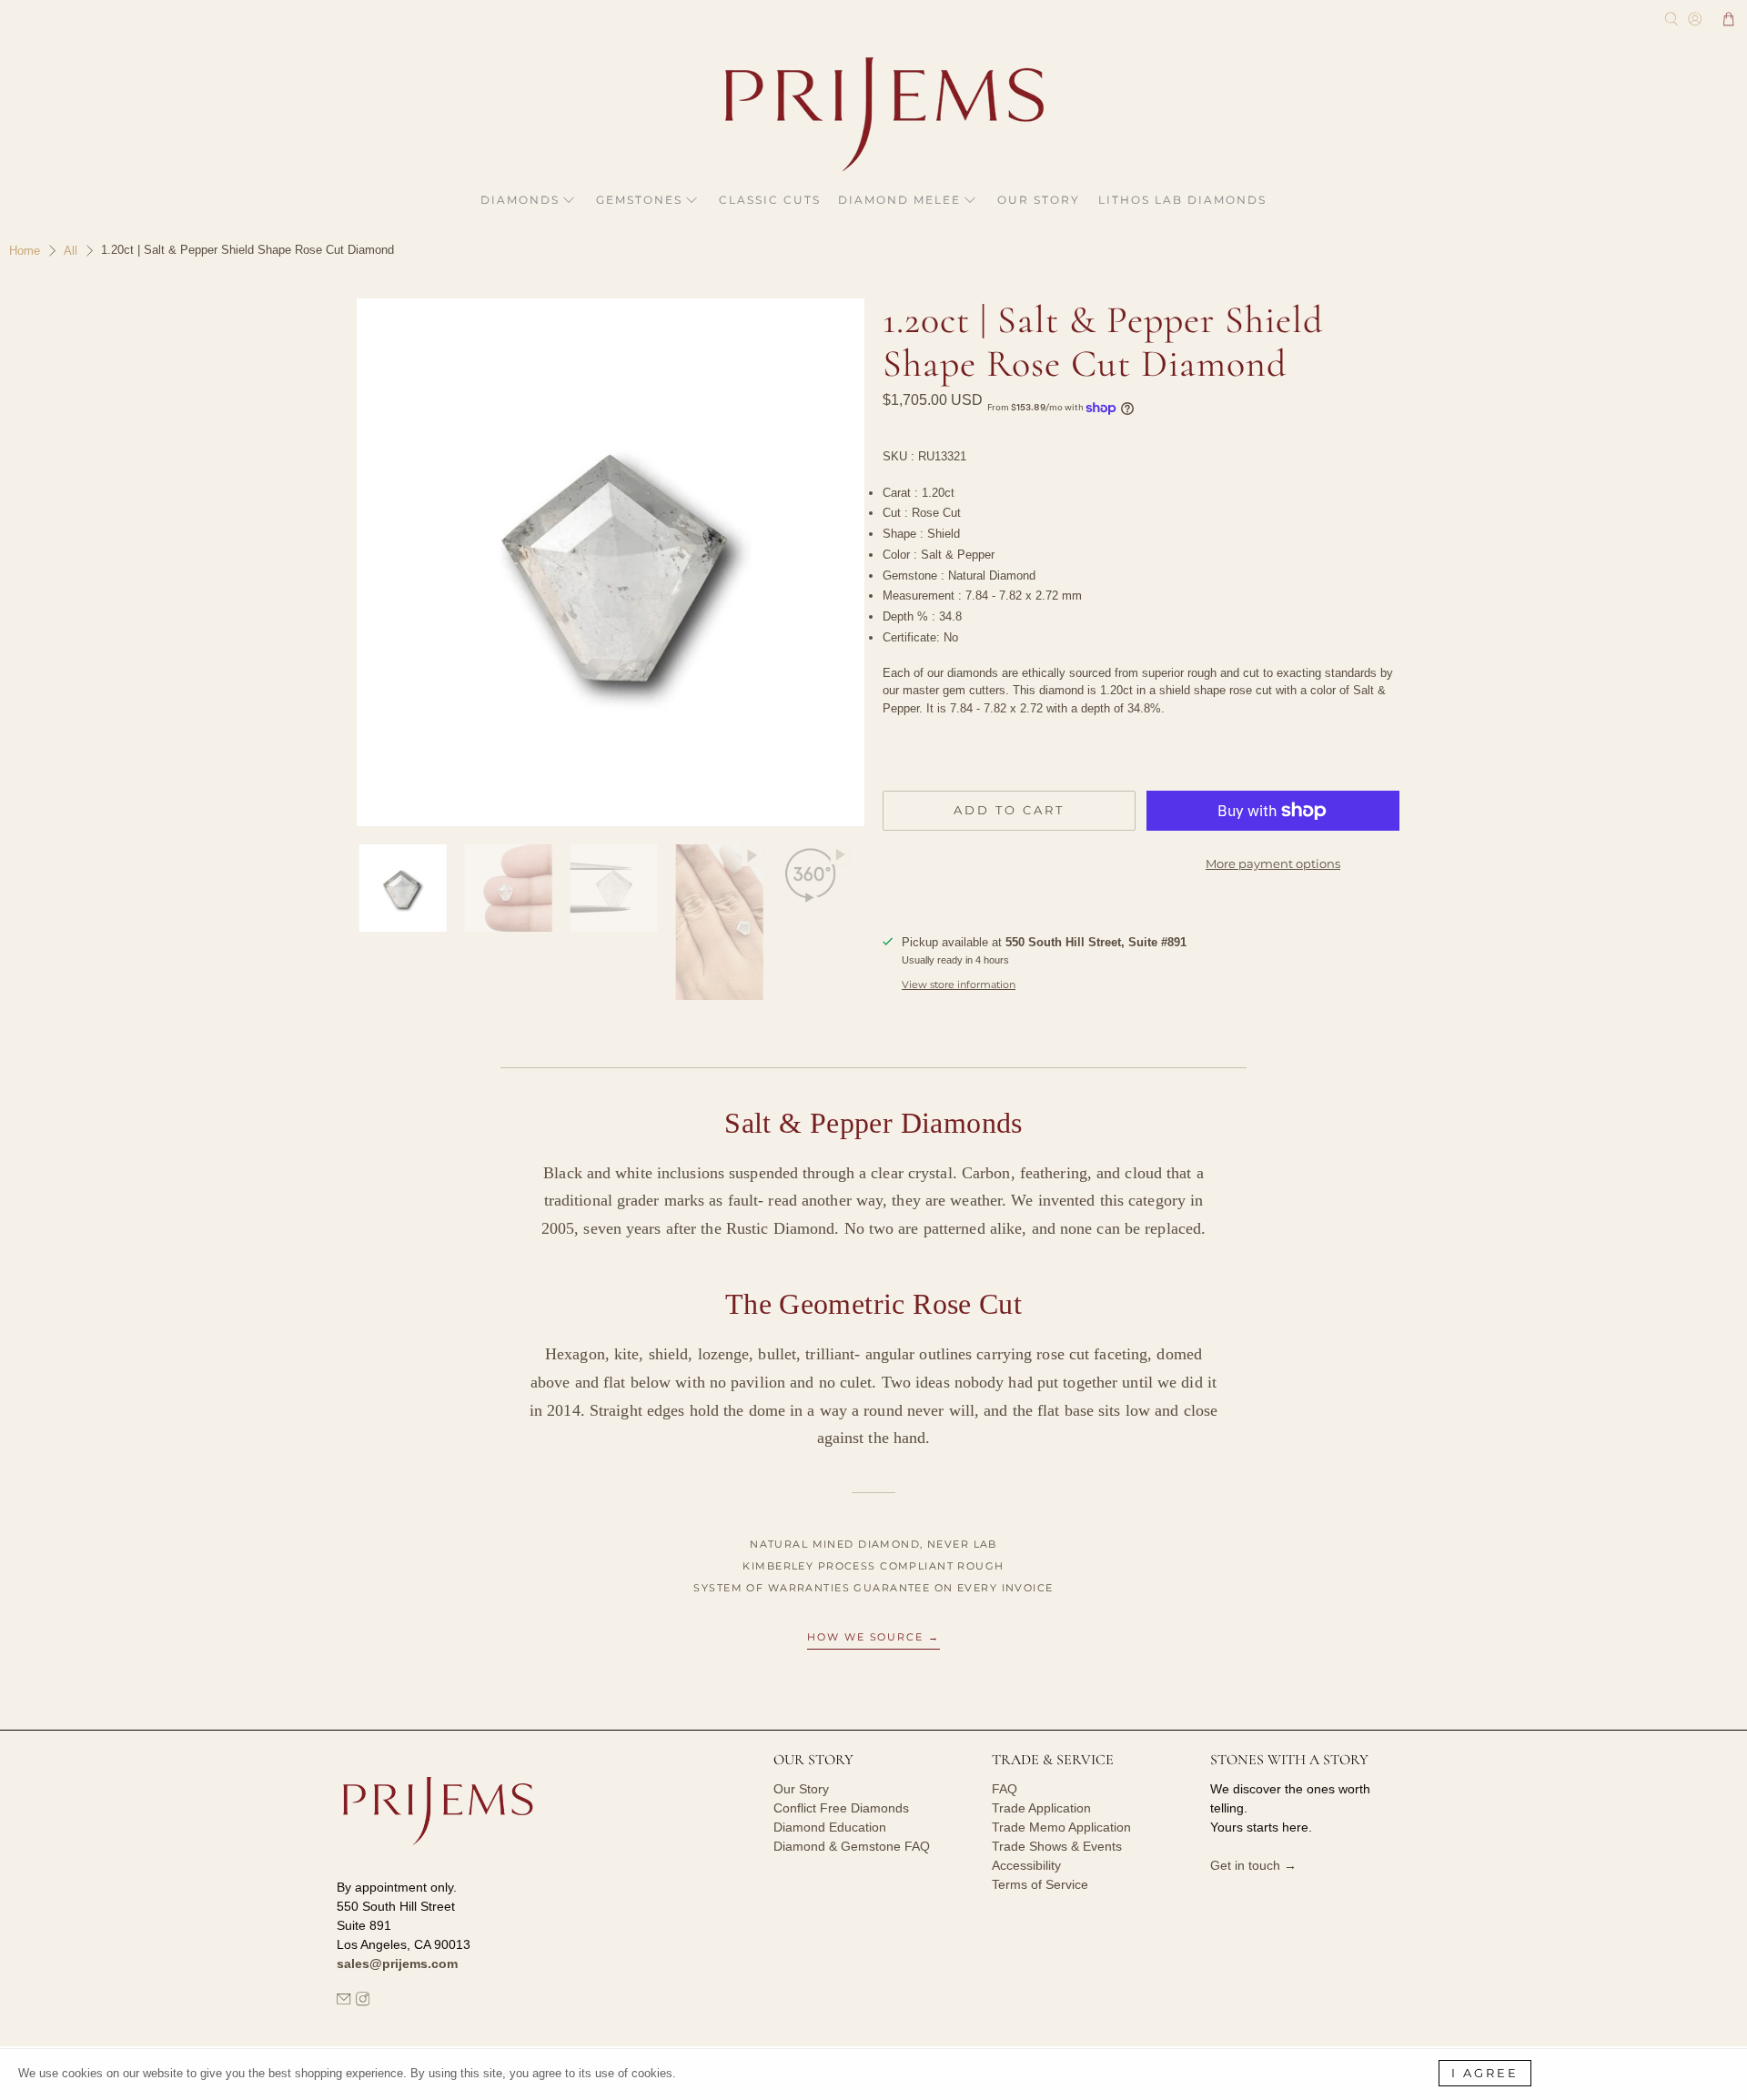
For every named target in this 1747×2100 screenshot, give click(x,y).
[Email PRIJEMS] (344, 2002)
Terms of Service (1040, 1884)
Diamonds (520, 200)
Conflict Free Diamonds (841, 1808)
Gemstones (639, 200)
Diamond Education (830, 1827)
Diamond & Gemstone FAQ (852, 1846)
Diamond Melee (899, 200)
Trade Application (1041, 1808)
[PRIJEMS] (873, 114)
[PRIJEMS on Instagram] (363, 2002)
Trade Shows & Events (1057, 1846)
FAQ (1005, 1789)
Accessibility (1026, 1865)
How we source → (874, 1637)
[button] (1729, 19)
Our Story (1039, 200)
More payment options (1273, 863)
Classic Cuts (770, 200)
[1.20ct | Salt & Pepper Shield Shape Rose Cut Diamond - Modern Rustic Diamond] (601, 562)
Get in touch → (1253, 1865)
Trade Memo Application (1061, 1827)
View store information (959, 984)
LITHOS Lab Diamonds (1182, 200)
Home (25, 251)
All (71, 251)
